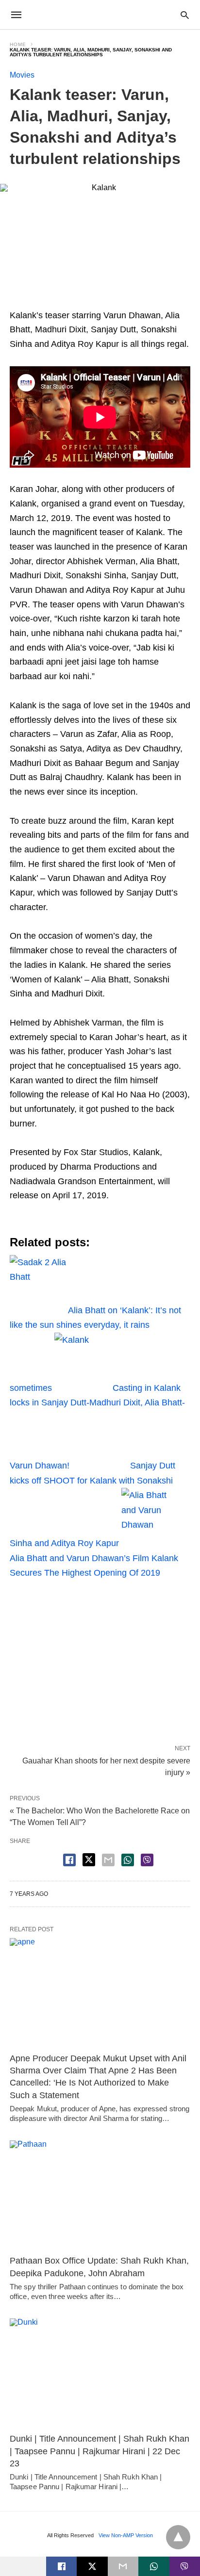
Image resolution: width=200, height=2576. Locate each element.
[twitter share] (89, 1860)
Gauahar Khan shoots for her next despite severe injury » (106, 1766)
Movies (22, 75)
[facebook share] (69, 1860)
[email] (123, 2566)
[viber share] (147, 1860)
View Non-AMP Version (126, 2535)
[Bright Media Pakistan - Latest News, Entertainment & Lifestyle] (100, 15)
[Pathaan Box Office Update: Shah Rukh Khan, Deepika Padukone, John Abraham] (100, 2195)
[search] (185, 15)
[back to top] (178, 2537)
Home (18, 44)
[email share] (108, 1860)
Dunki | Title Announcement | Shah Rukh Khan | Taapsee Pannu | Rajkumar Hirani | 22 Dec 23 (100, 2451)
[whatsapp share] (128, 1860)
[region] (100, 1658)
